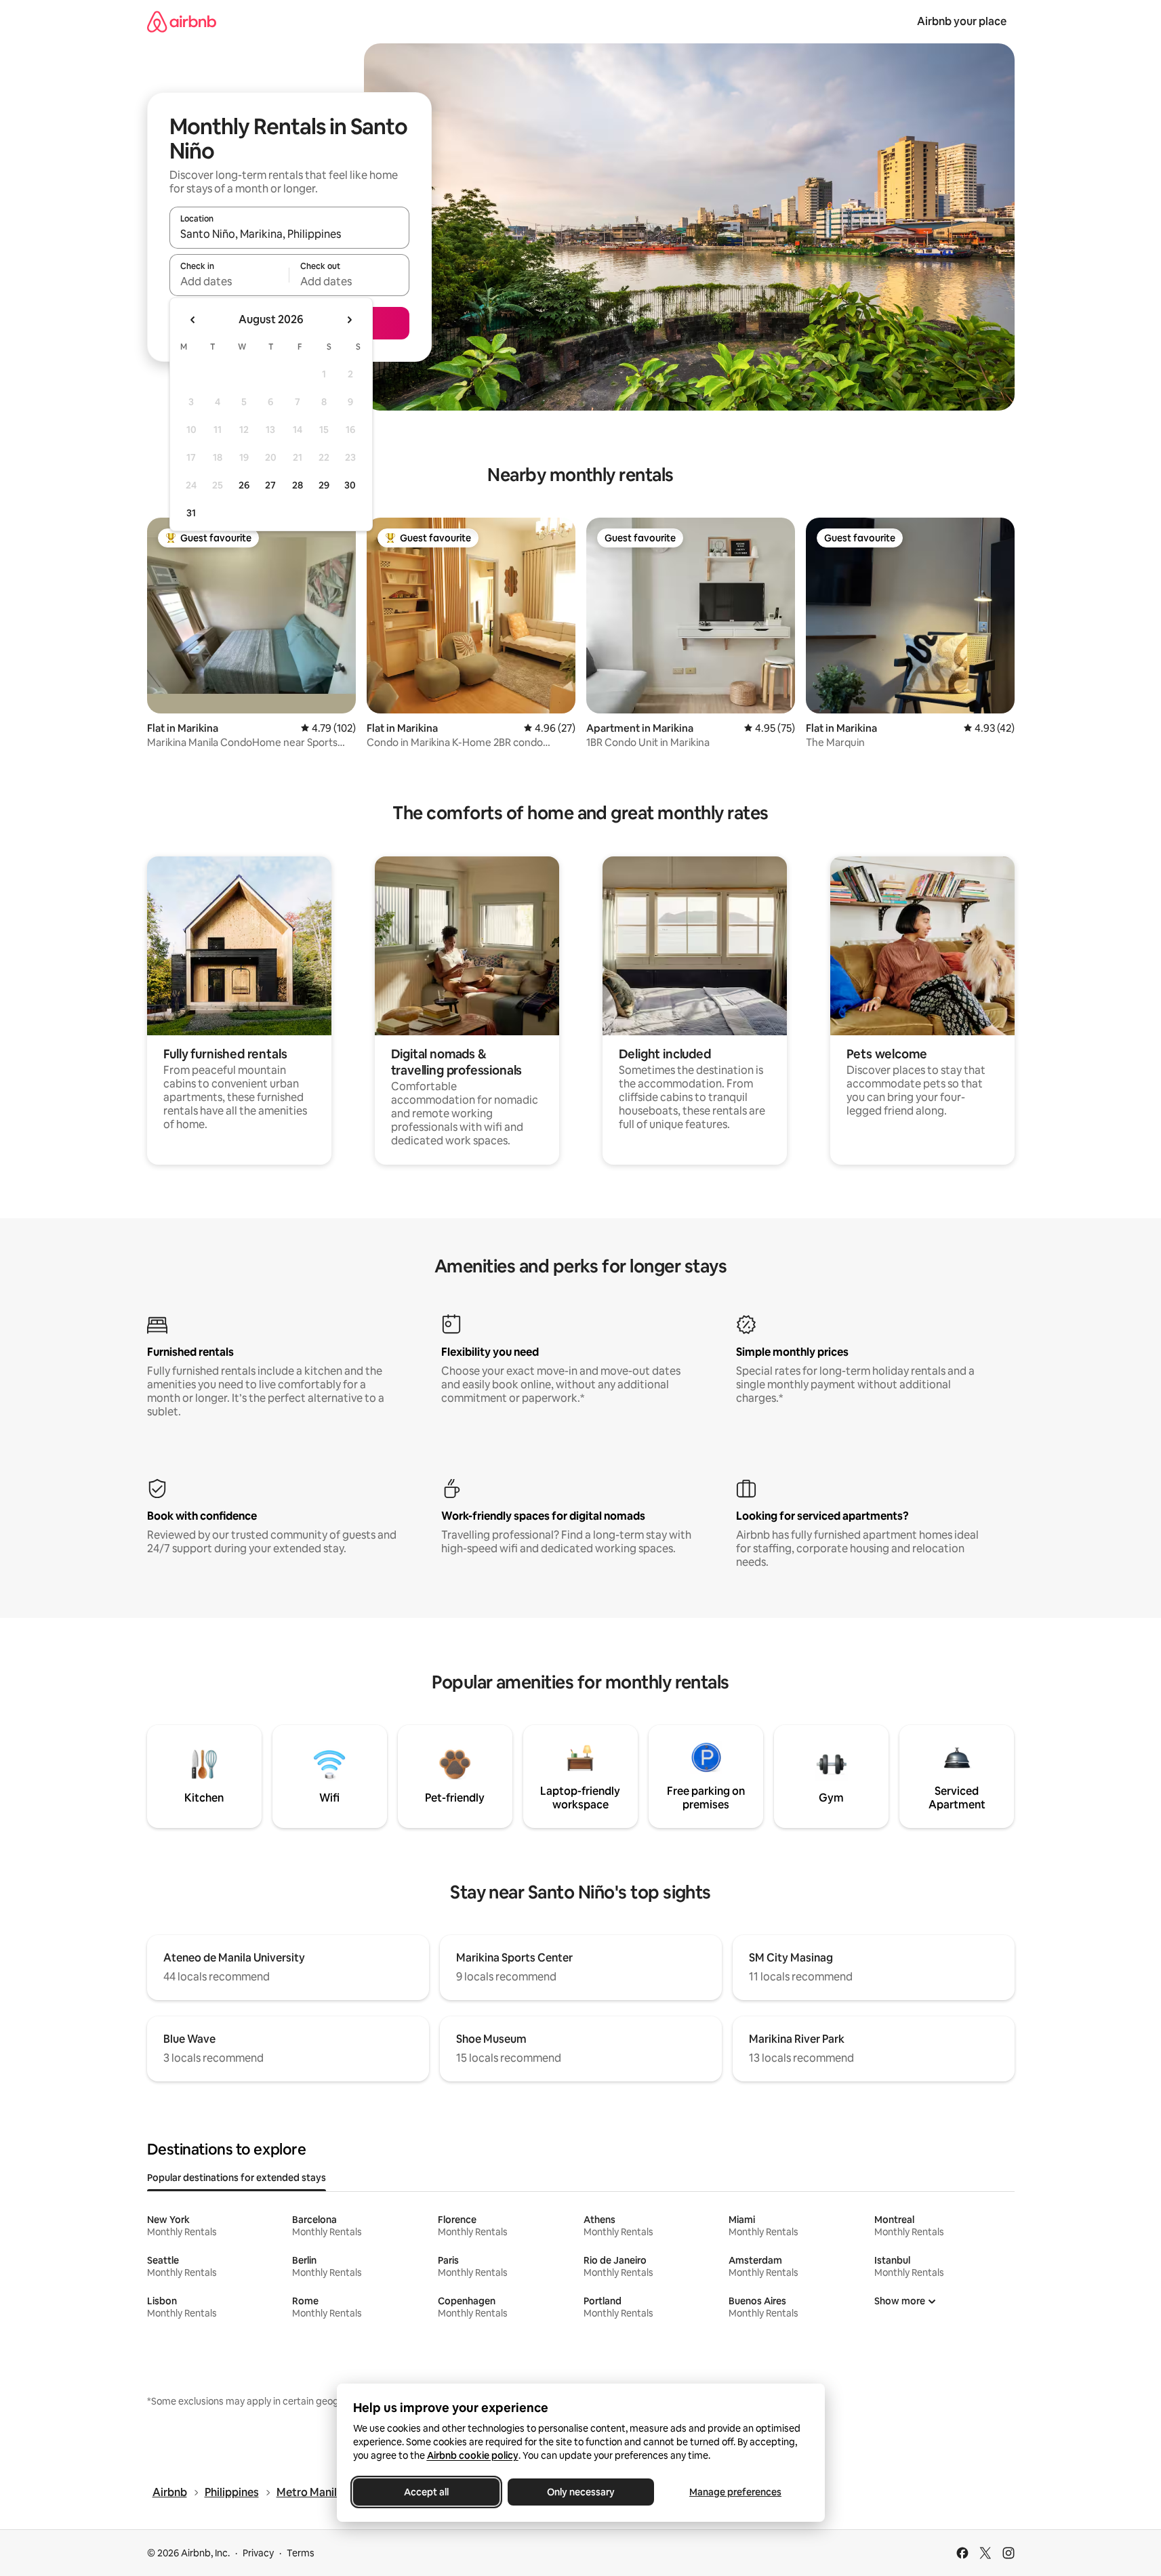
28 (298, 485)
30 (350, 485)
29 (324, 485)
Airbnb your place (962, 21)
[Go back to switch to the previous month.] (193, 320)
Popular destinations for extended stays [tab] (237, 2178)
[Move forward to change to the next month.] (349, 320)
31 (191, 513)
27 (270, 485)
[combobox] (289, 234)
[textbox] (229, 281)
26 (244, 485)
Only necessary (581, 2492)
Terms (301, 2553)
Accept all (426, 2492)
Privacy (258, 2553)
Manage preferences (735, 2492)
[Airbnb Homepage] (182, 21)
